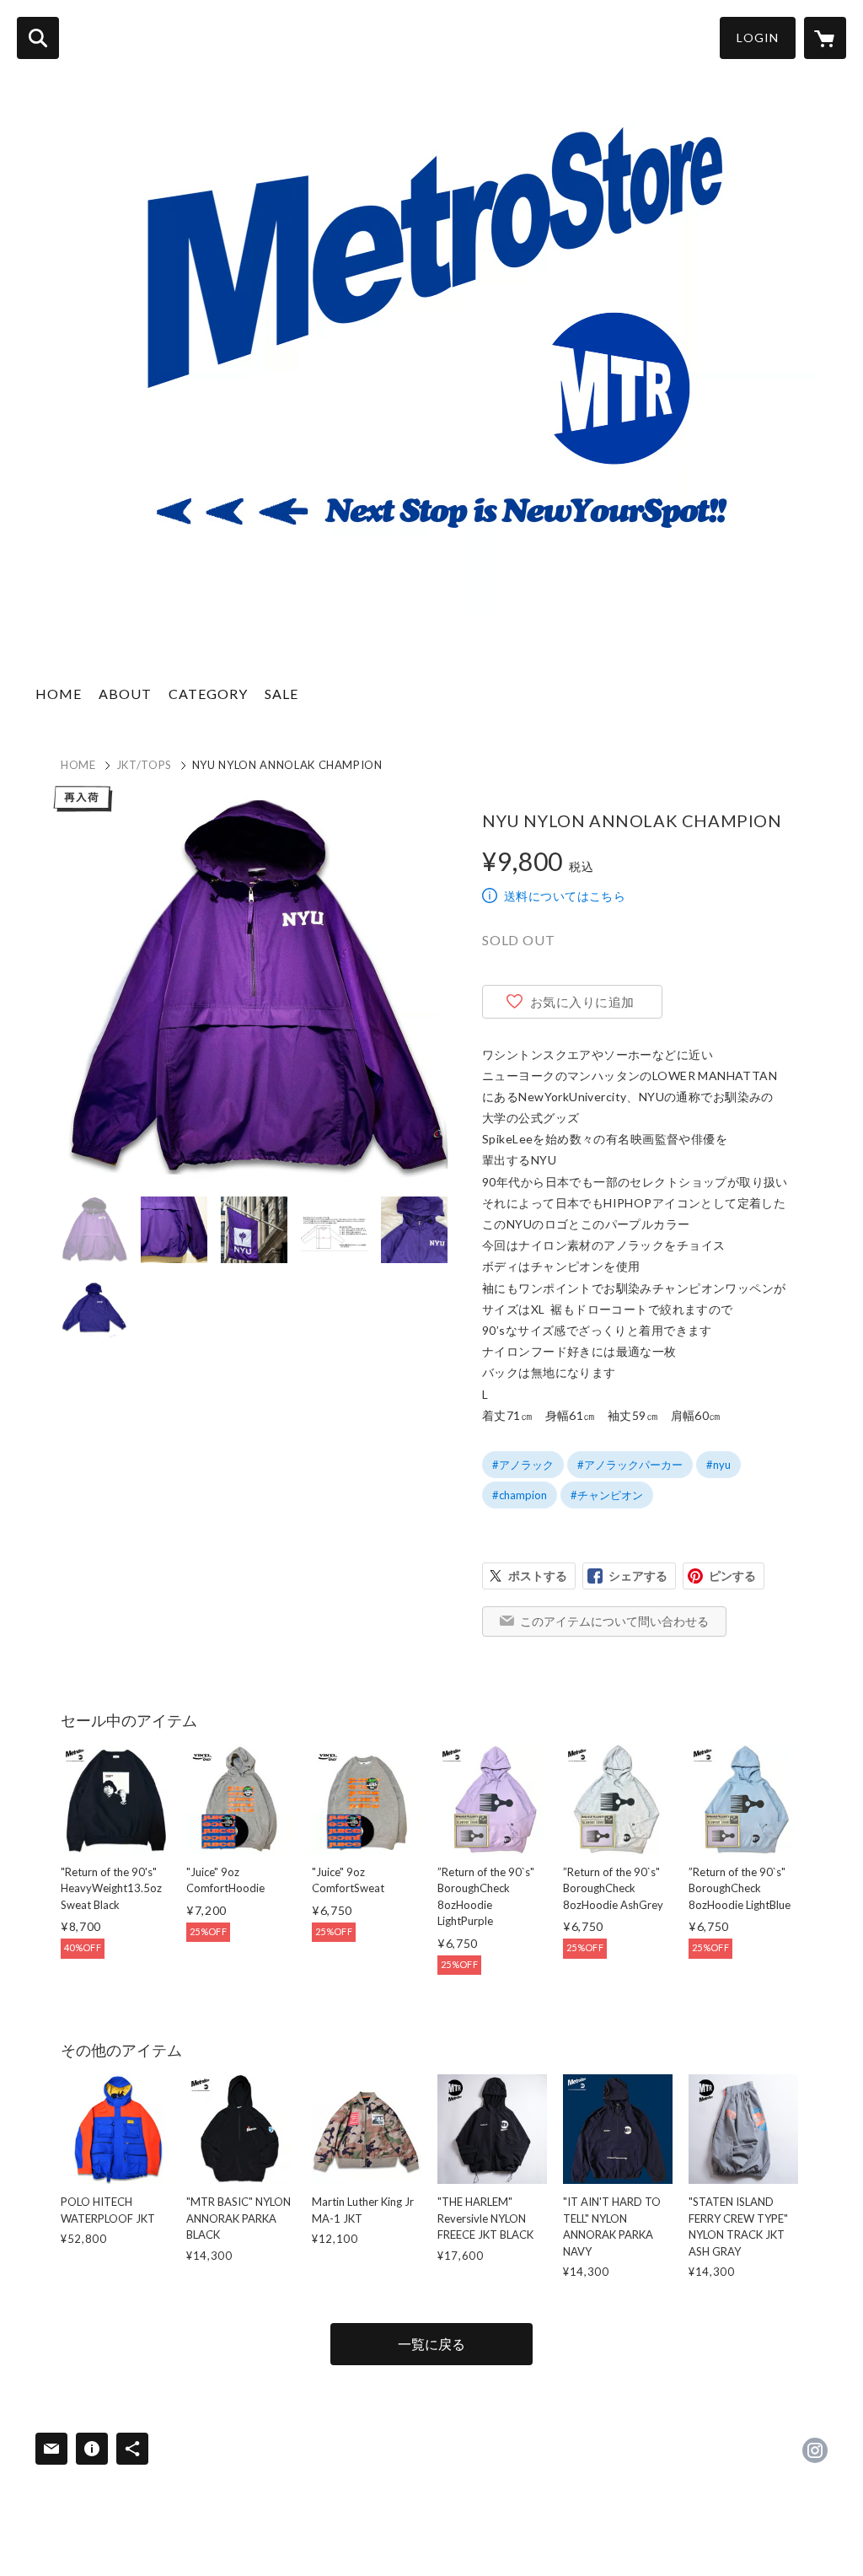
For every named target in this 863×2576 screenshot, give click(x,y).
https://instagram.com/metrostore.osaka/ (815, 2450)
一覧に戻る (431, 2344)
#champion (520, 1495)
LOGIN (758, 38)
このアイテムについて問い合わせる (614, 1621)
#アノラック (523, 1465)
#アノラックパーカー (630, 1465)
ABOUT (125, 694)
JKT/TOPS (144, 765)
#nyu (718, 1465)
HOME (59, 694)
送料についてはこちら (565, 896)
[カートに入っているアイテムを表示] (825, 38)
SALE (281, 694)
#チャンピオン (607, 1495)
